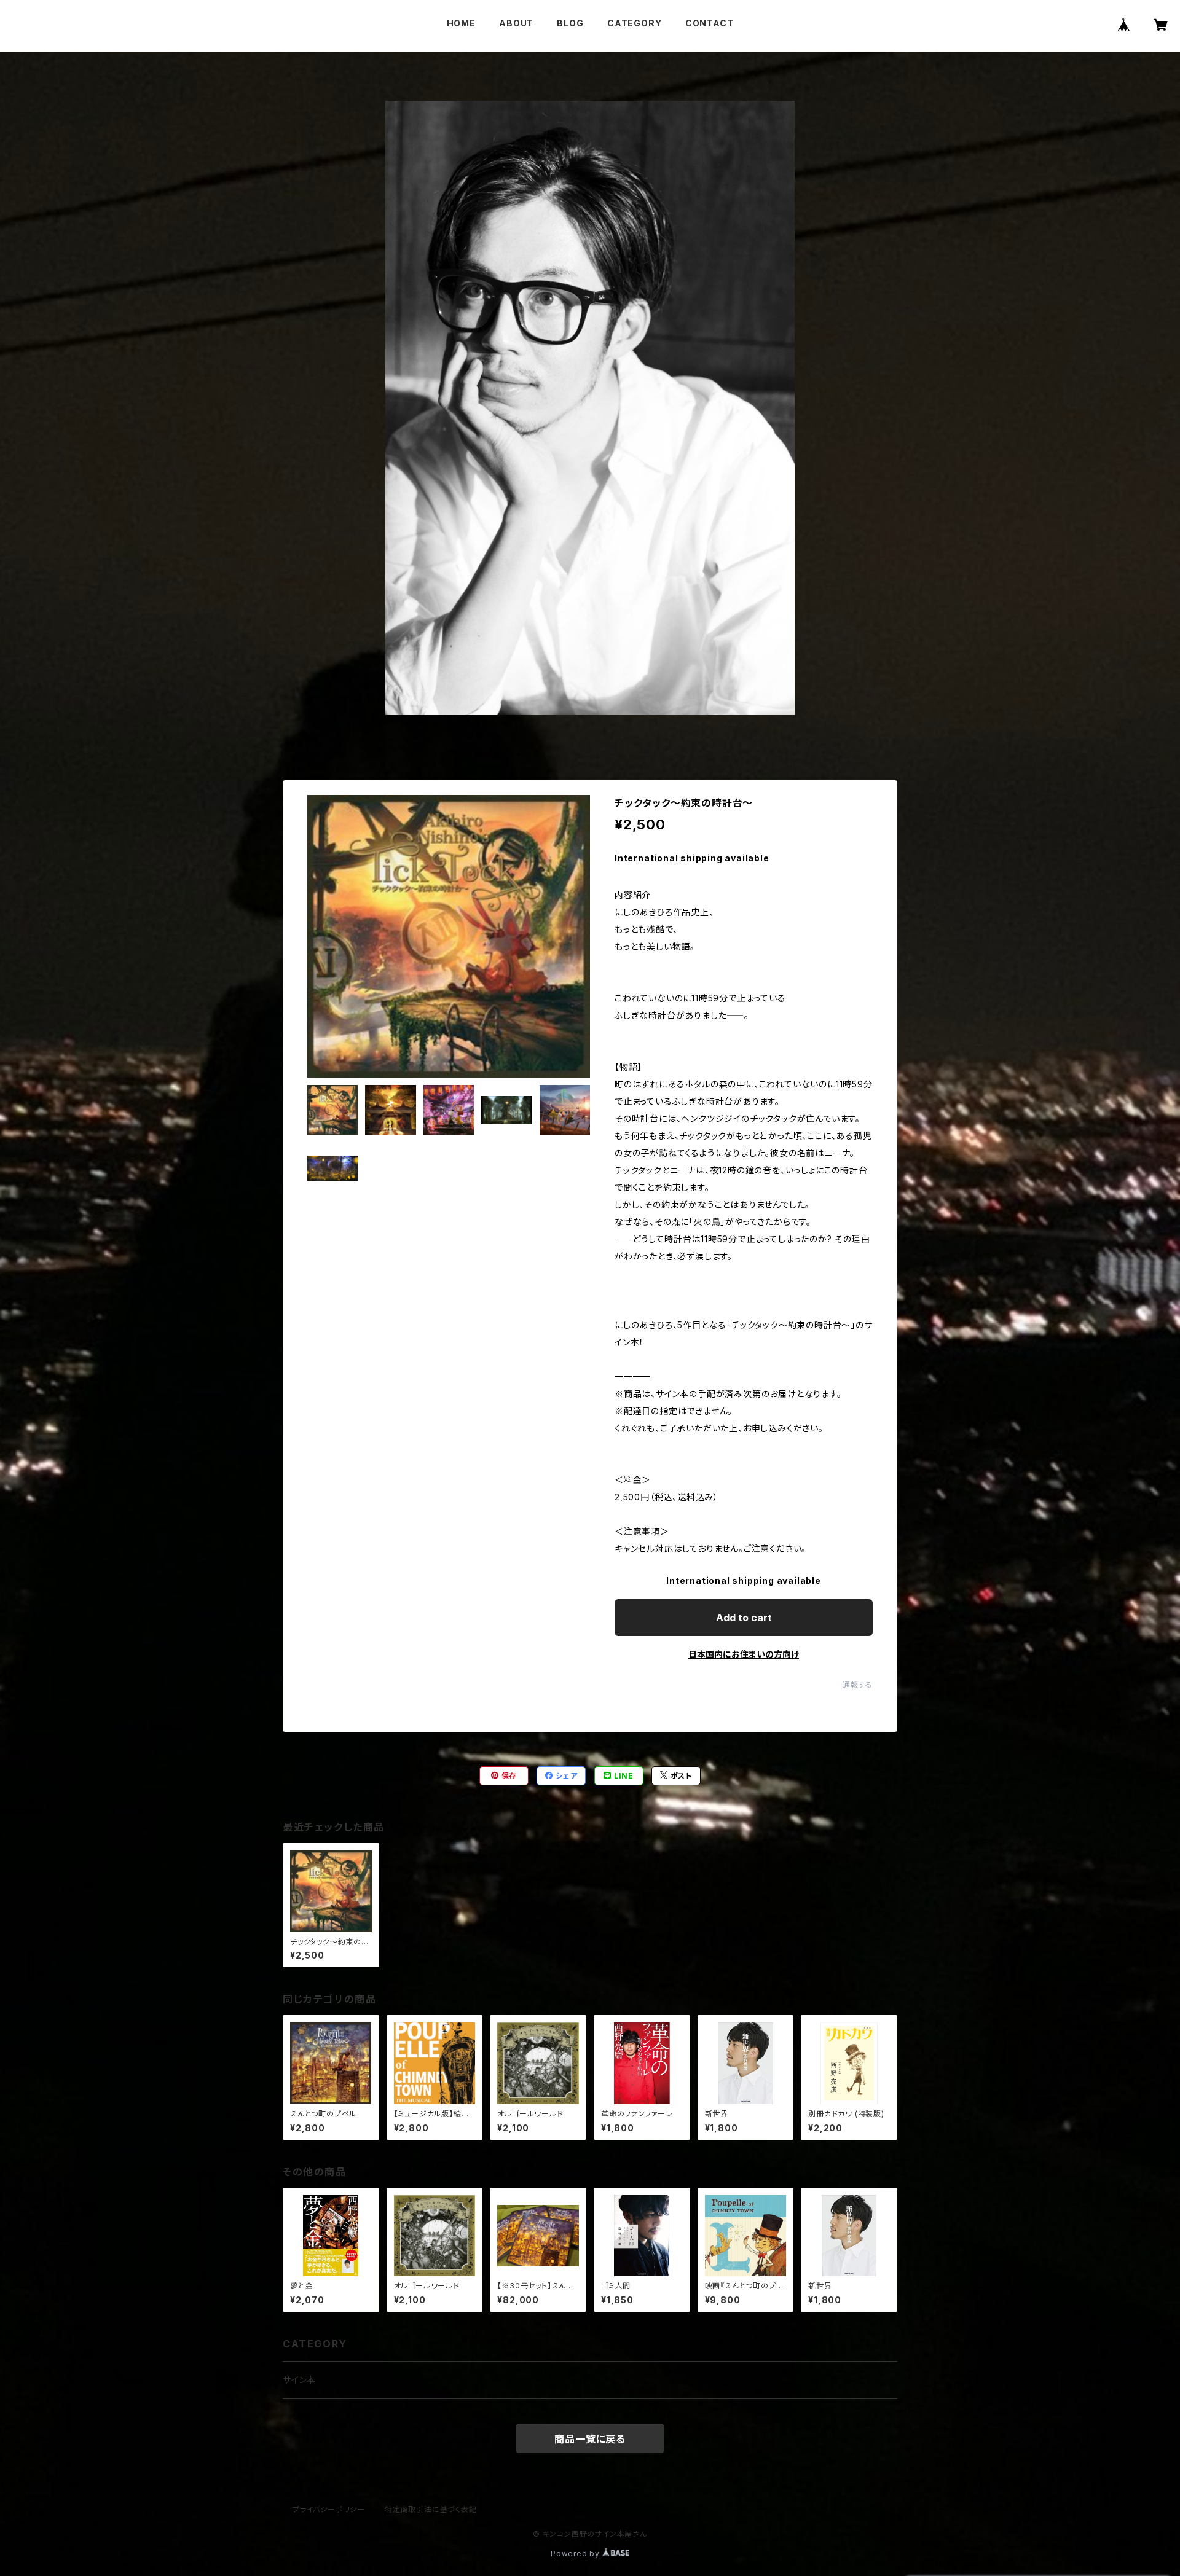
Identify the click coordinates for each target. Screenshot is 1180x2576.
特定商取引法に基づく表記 (431, 2509)
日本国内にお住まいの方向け (744, 1654)
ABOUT (516, 23)
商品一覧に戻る (590, 2439)
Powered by (576, 2554)
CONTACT (710, 23)
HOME (461, 23)
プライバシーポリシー (329, 2509)
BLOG (570, 23)
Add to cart (744, 1618)
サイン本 (299, 2380)
